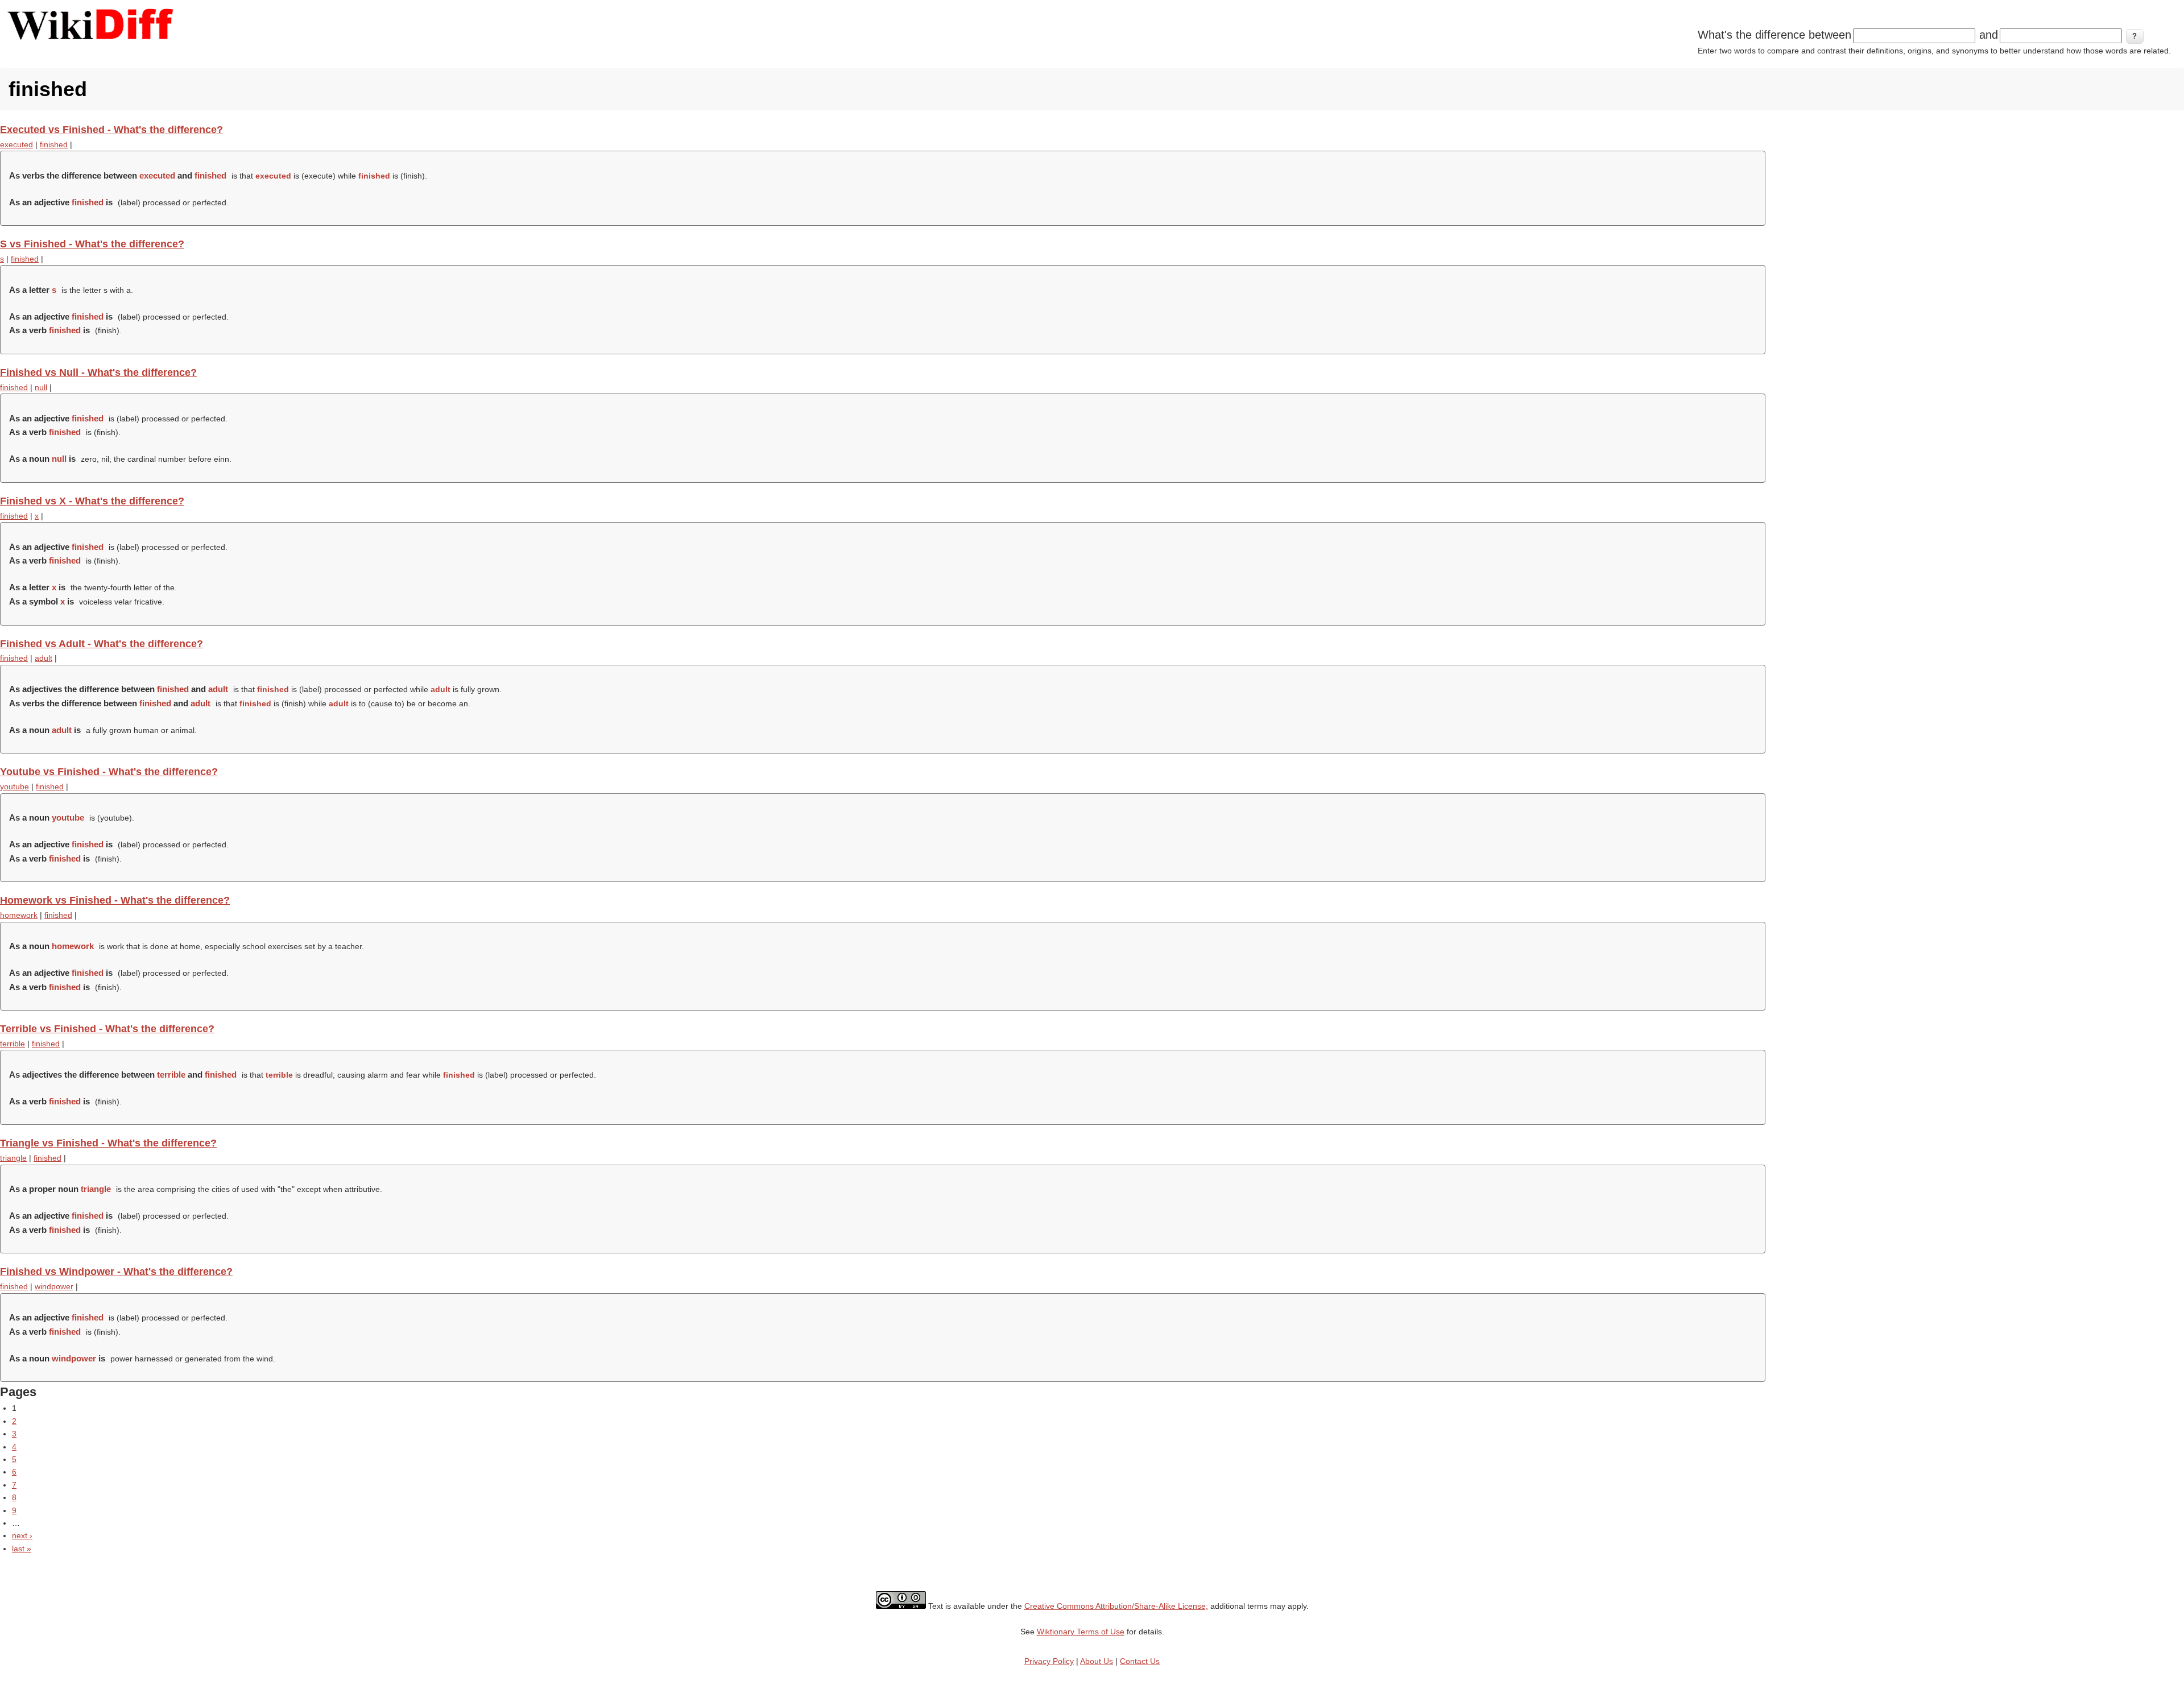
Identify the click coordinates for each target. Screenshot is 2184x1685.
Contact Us (1140, 1661)
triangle (13, 1158)
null (41, 387)
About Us (1097, 1661)
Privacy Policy (1049, 1661)
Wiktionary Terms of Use (1081, 1632)
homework (19, 915)
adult (44, 658)
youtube (15, 786)
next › (22, 1535)
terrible (13, 1044)
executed (16, 144)
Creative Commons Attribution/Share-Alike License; (1116, 1606)
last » (22, 1549)
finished (54, 144)
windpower (54, 1286)
